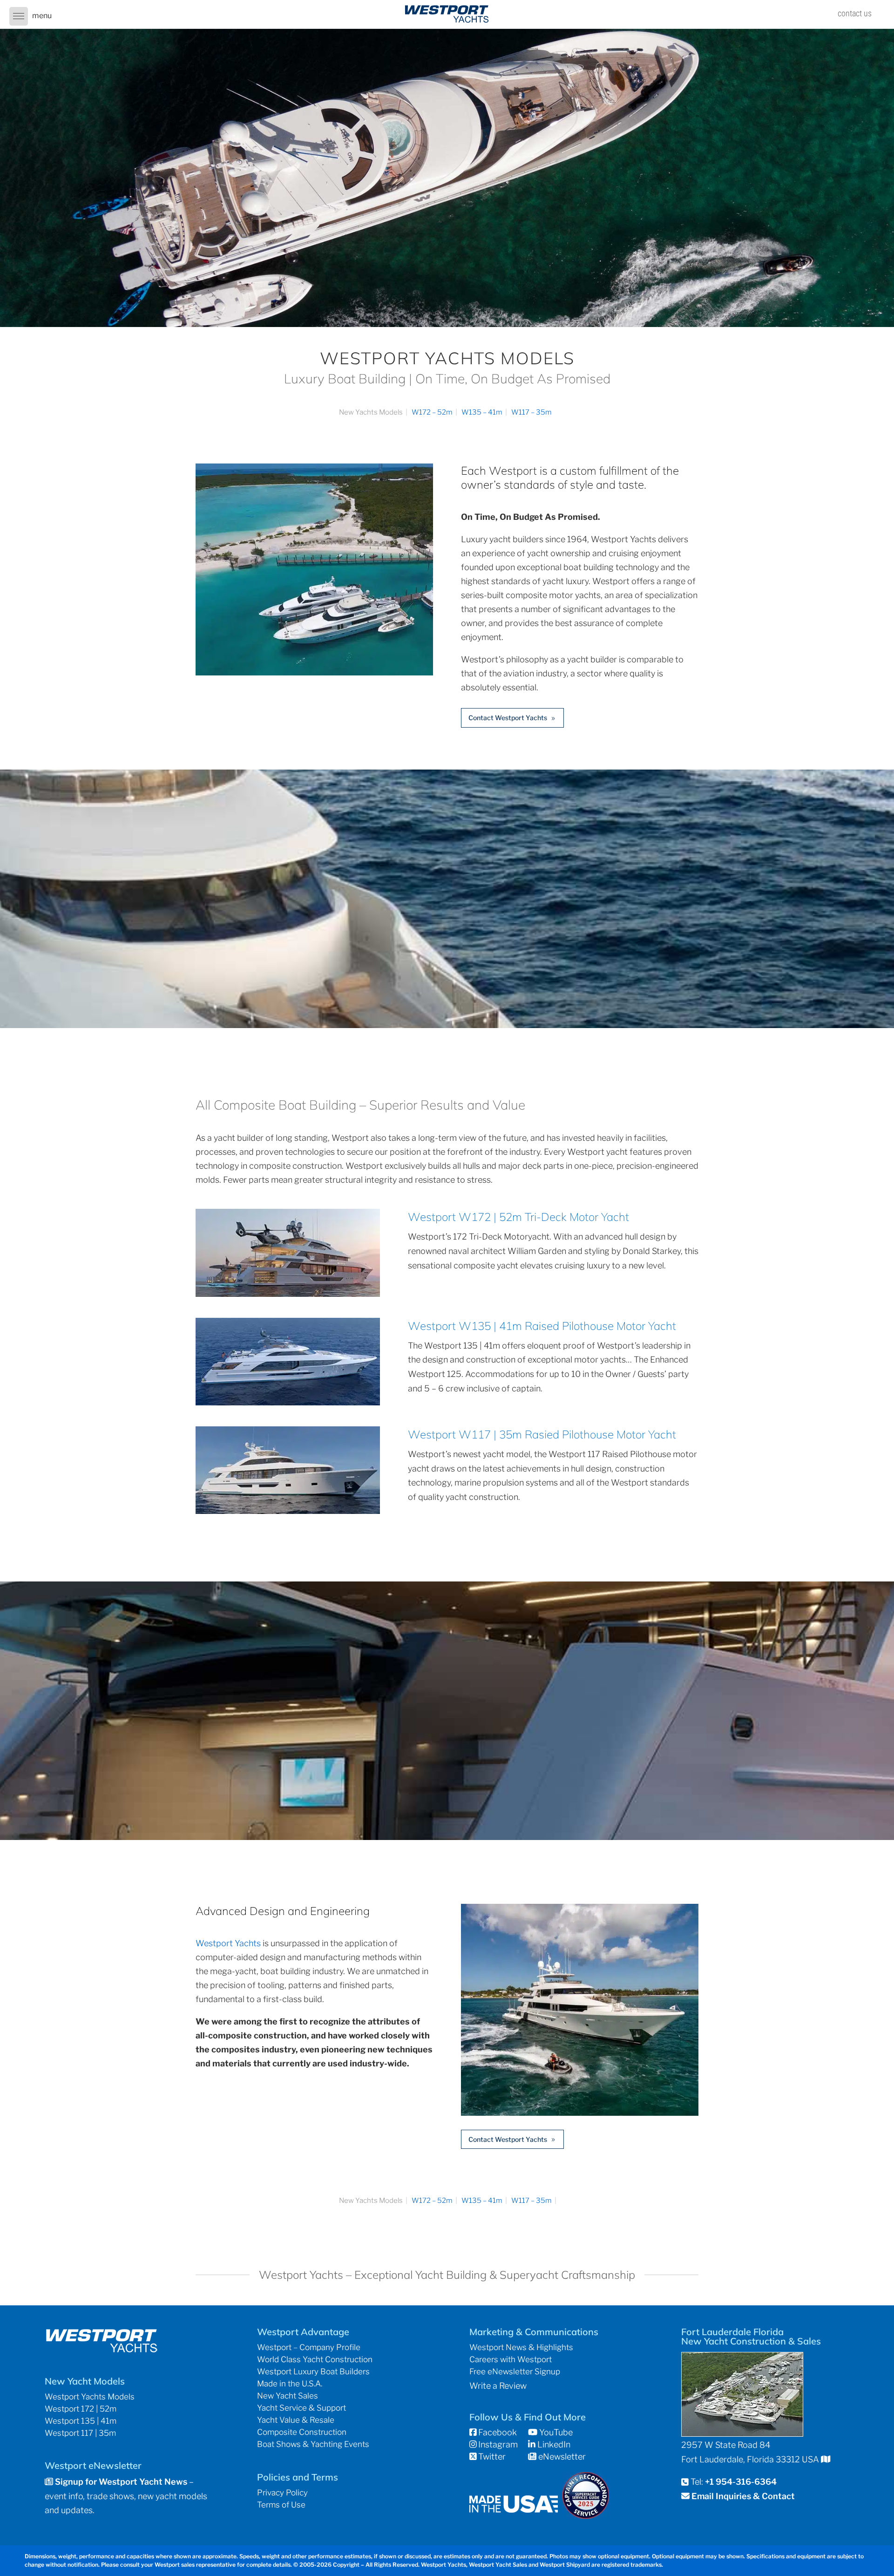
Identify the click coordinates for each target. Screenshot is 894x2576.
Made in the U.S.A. (290, 2384)
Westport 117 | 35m (80, 2433)
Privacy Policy (282, 2493)
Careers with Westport (511, 2359)
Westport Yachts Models (90, 2397)
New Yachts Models (371, 412)
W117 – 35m (532, 412)
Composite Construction (302, 2432)
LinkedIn (553, 2444)
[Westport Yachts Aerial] (314, 672)
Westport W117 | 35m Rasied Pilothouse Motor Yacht (542, 1434)
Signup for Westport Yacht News (120, 2482)
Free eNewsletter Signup (515, 2372)
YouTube (555, 2432)
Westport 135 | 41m (81, 2421)
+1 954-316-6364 (741, 2482)
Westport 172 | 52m (81, 2409)
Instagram (497, 2444)
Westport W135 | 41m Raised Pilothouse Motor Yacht (542, 1326)
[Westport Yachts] (580, 2113)
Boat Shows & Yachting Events (313, 2444)
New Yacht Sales (288, 2396)
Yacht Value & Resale (296, 2420)
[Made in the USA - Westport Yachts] (514, 2510)
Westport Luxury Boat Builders (313, 2372)
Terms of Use (281, 2505)
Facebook (497, 2432)
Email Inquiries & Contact (743, 2496)
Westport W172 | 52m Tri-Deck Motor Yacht (518, 1217)
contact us (855, 13)
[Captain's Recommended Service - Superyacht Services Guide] (586, 2516)
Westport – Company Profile (309, 2347)
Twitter (491, 2457)
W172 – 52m (432, 412)
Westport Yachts (228, 1943)
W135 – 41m (482, 412)
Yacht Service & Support (301, 2408)
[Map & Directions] (826, 2459)
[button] (19, 16)
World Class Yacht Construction (315, 2359)
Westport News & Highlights (521, 2347)
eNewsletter (561, 2457)
